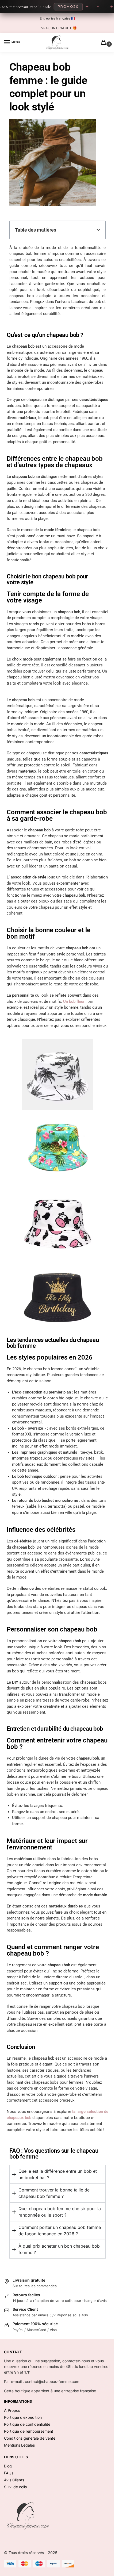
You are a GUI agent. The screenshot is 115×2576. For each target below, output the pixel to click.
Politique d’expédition (23, 2468)
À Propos (12, 2461)
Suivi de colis (15, 2537)
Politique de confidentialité (27, 2475)
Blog (8, 2517)
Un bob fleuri (74, 1001)
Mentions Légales (19, 2496)
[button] (98, 230)
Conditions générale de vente (30, 2489)
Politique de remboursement (29, 2482)
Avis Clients (14, 2530)
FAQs (9, 2523)
